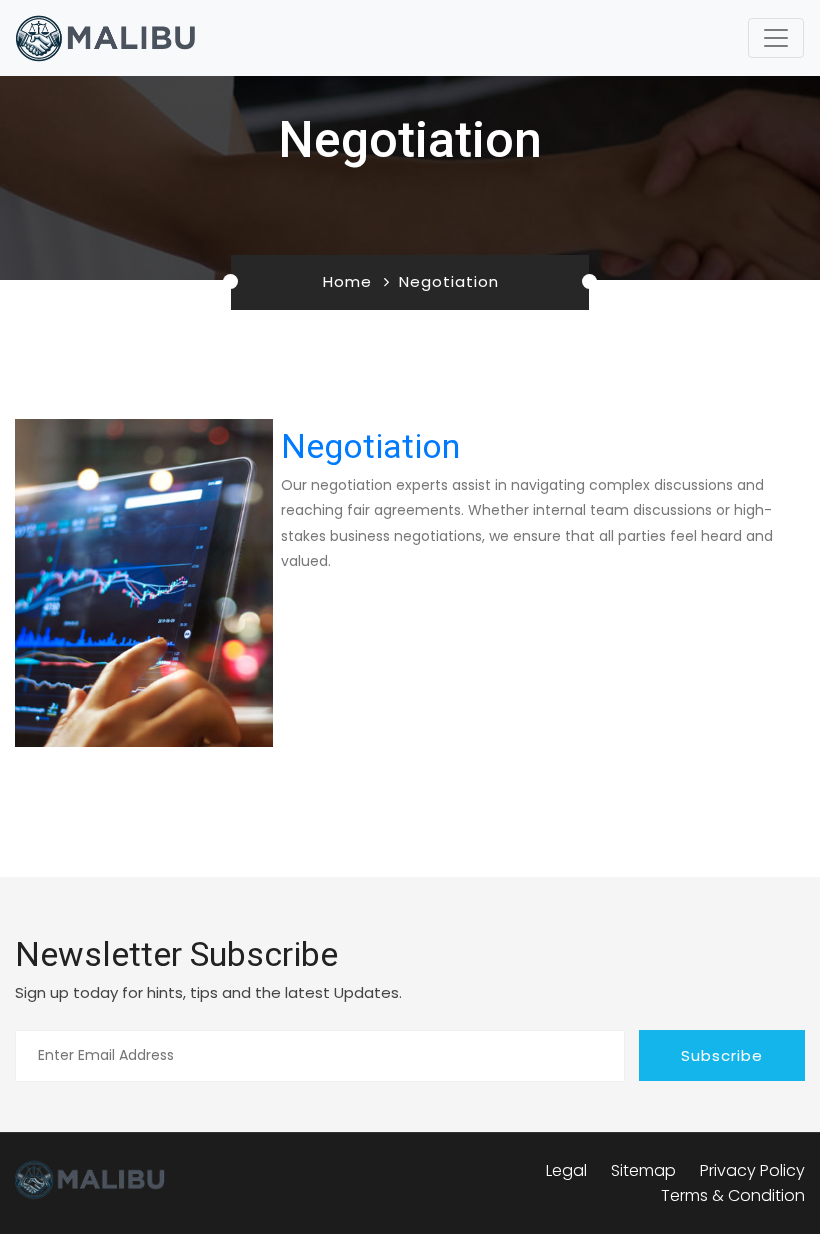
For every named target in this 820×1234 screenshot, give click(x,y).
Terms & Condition (733, 1195)
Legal (566, 1170)
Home (347, 281)
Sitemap (643, 1170)
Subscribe (722, 1055)
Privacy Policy (752, 1170)
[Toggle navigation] (776, 38)
